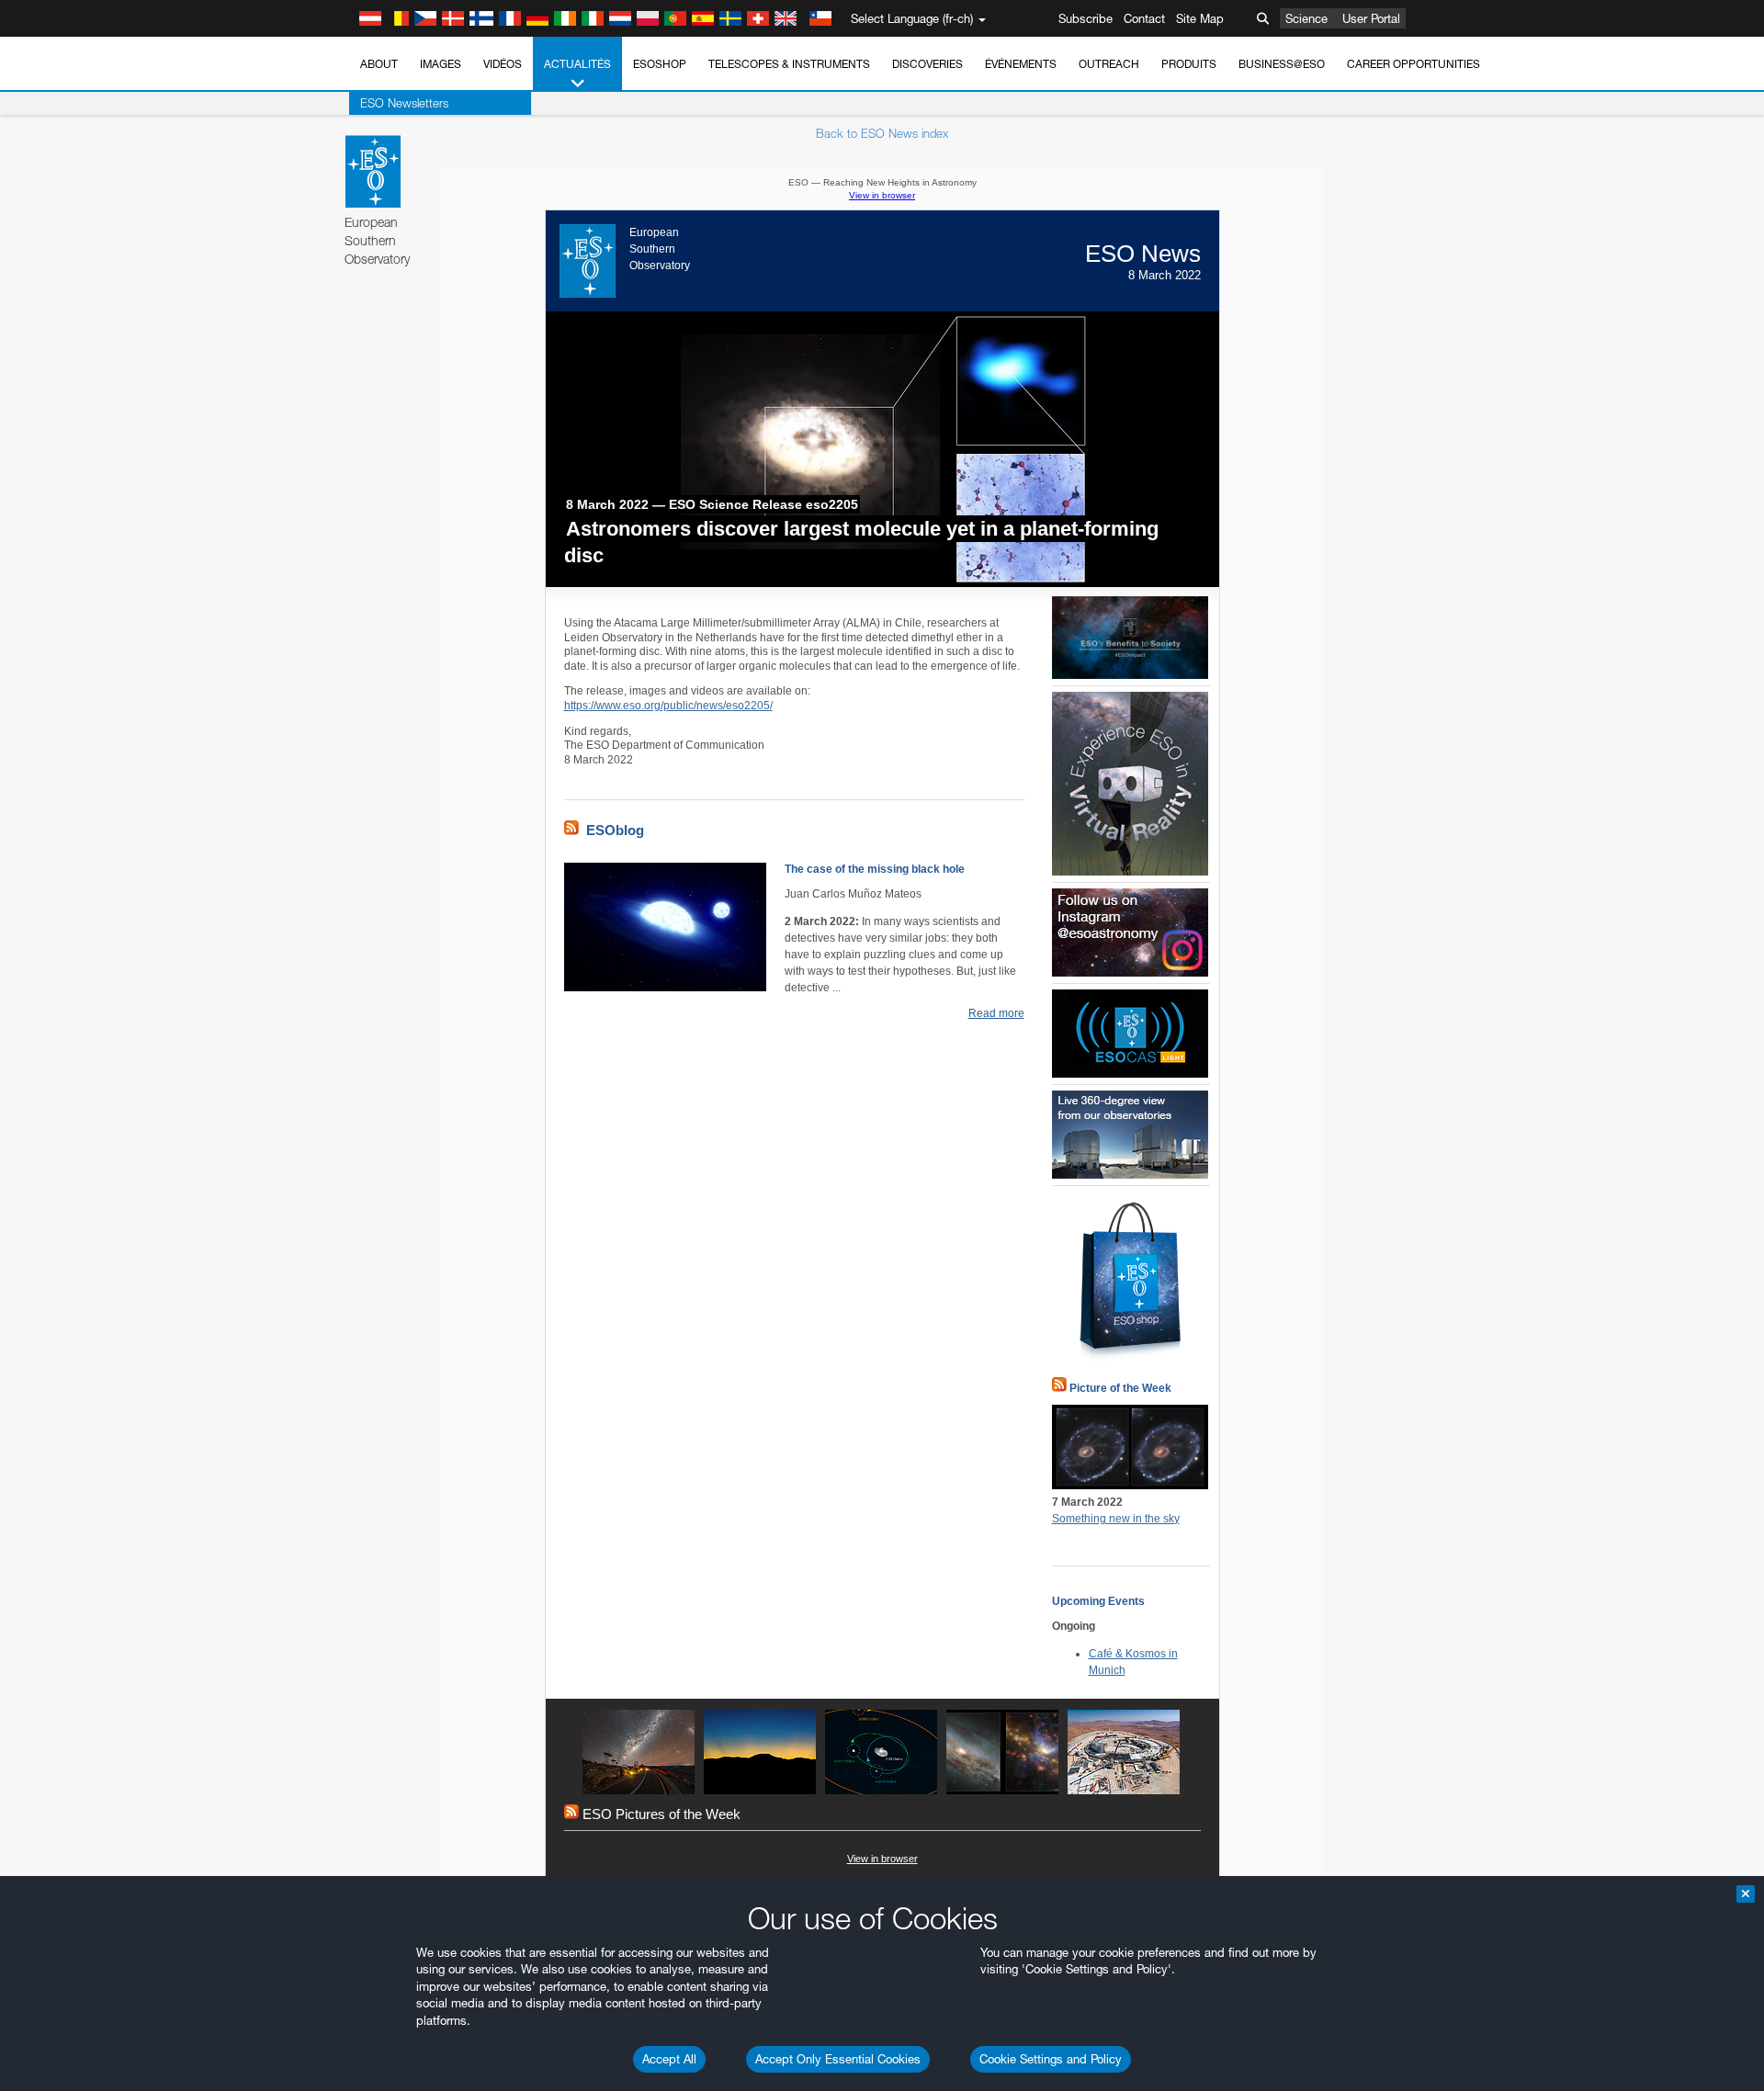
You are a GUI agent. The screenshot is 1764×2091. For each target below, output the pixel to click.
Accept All (669, 2059)
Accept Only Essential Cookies (838, 2059)
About (379, 64)
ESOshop (660, 64)
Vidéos (503, 64)
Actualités (577, 64)
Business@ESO (1282, 64)
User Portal (1371, 18)
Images (441, 64)
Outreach (1109, 64)
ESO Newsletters (404, 103)
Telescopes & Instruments (789, 64)
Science (1306, 18)
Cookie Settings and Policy (1051, 2059)
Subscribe (1086, 18)
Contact (1144, 18)
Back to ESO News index (882, 133)
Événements (1021, 64)
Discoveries (927, 64)
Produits (1189, 64)
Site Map (1200, 18)
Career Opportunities (1413, 64)
